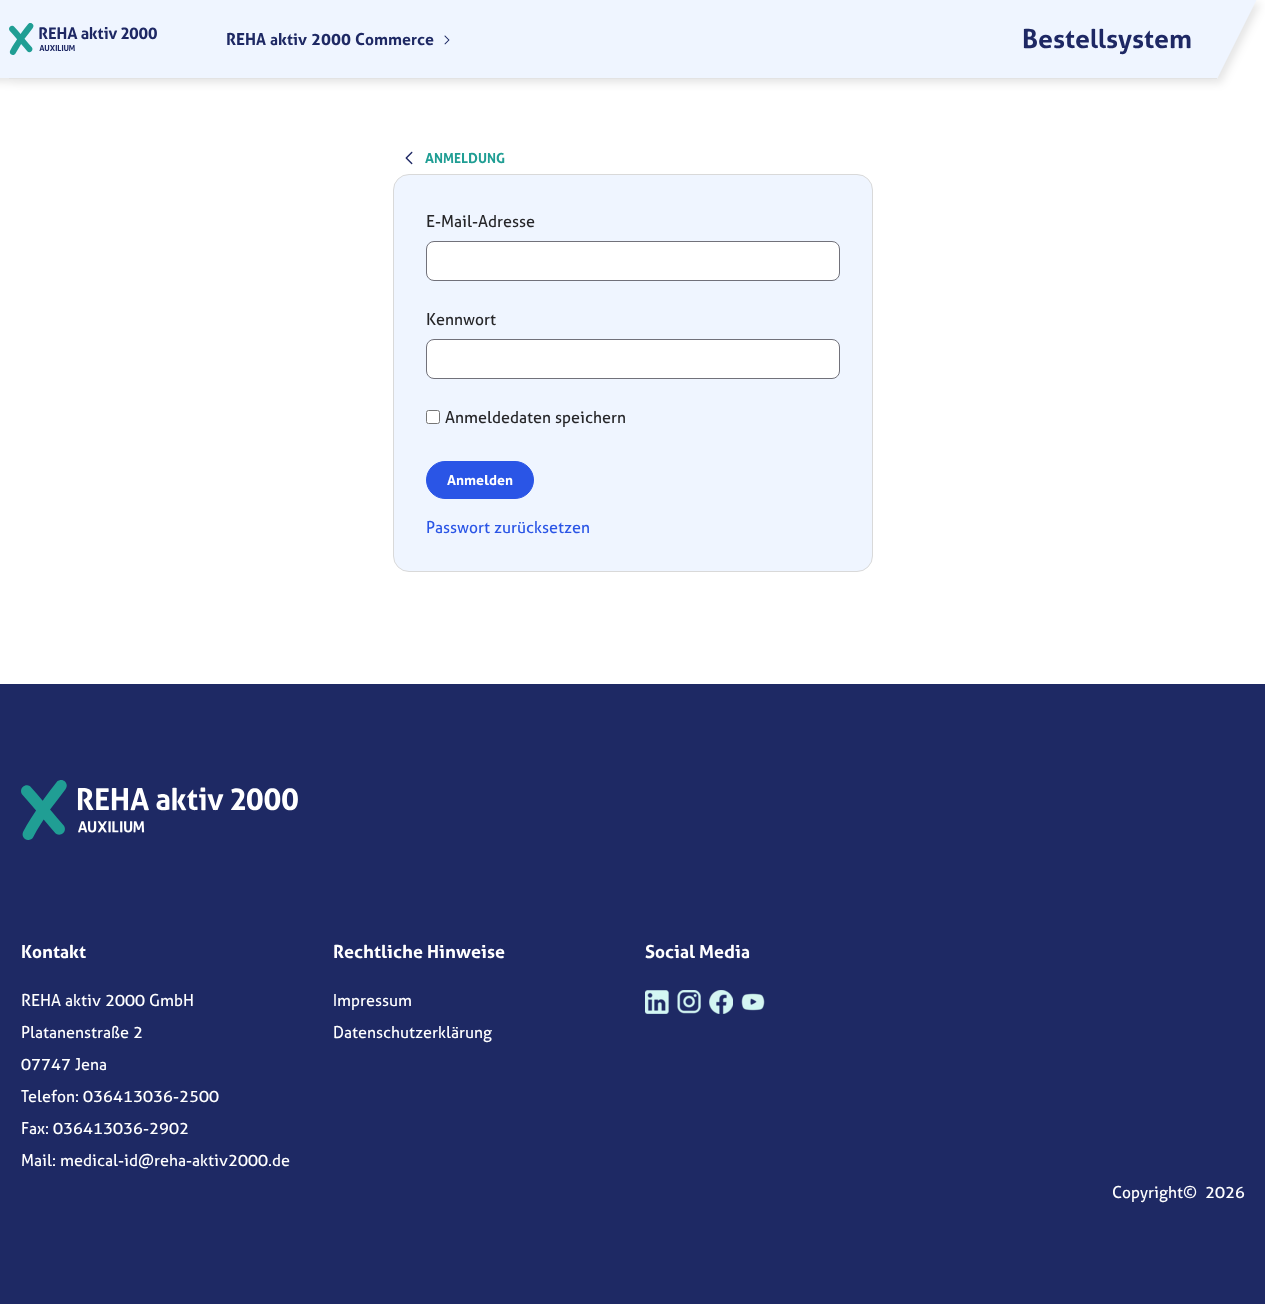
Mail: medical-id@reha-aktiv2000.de (155, 1160)
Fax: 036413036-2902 (105, 1128)
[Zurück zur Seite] (409, 157)
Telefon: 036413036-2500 (120, 1096)
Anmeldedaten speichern (535, 417)
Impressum (372, 1000)
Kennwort (461, 319)
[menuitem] (339, 39)
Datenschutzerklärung (412, 1032)
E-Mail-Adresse (480, 221)
